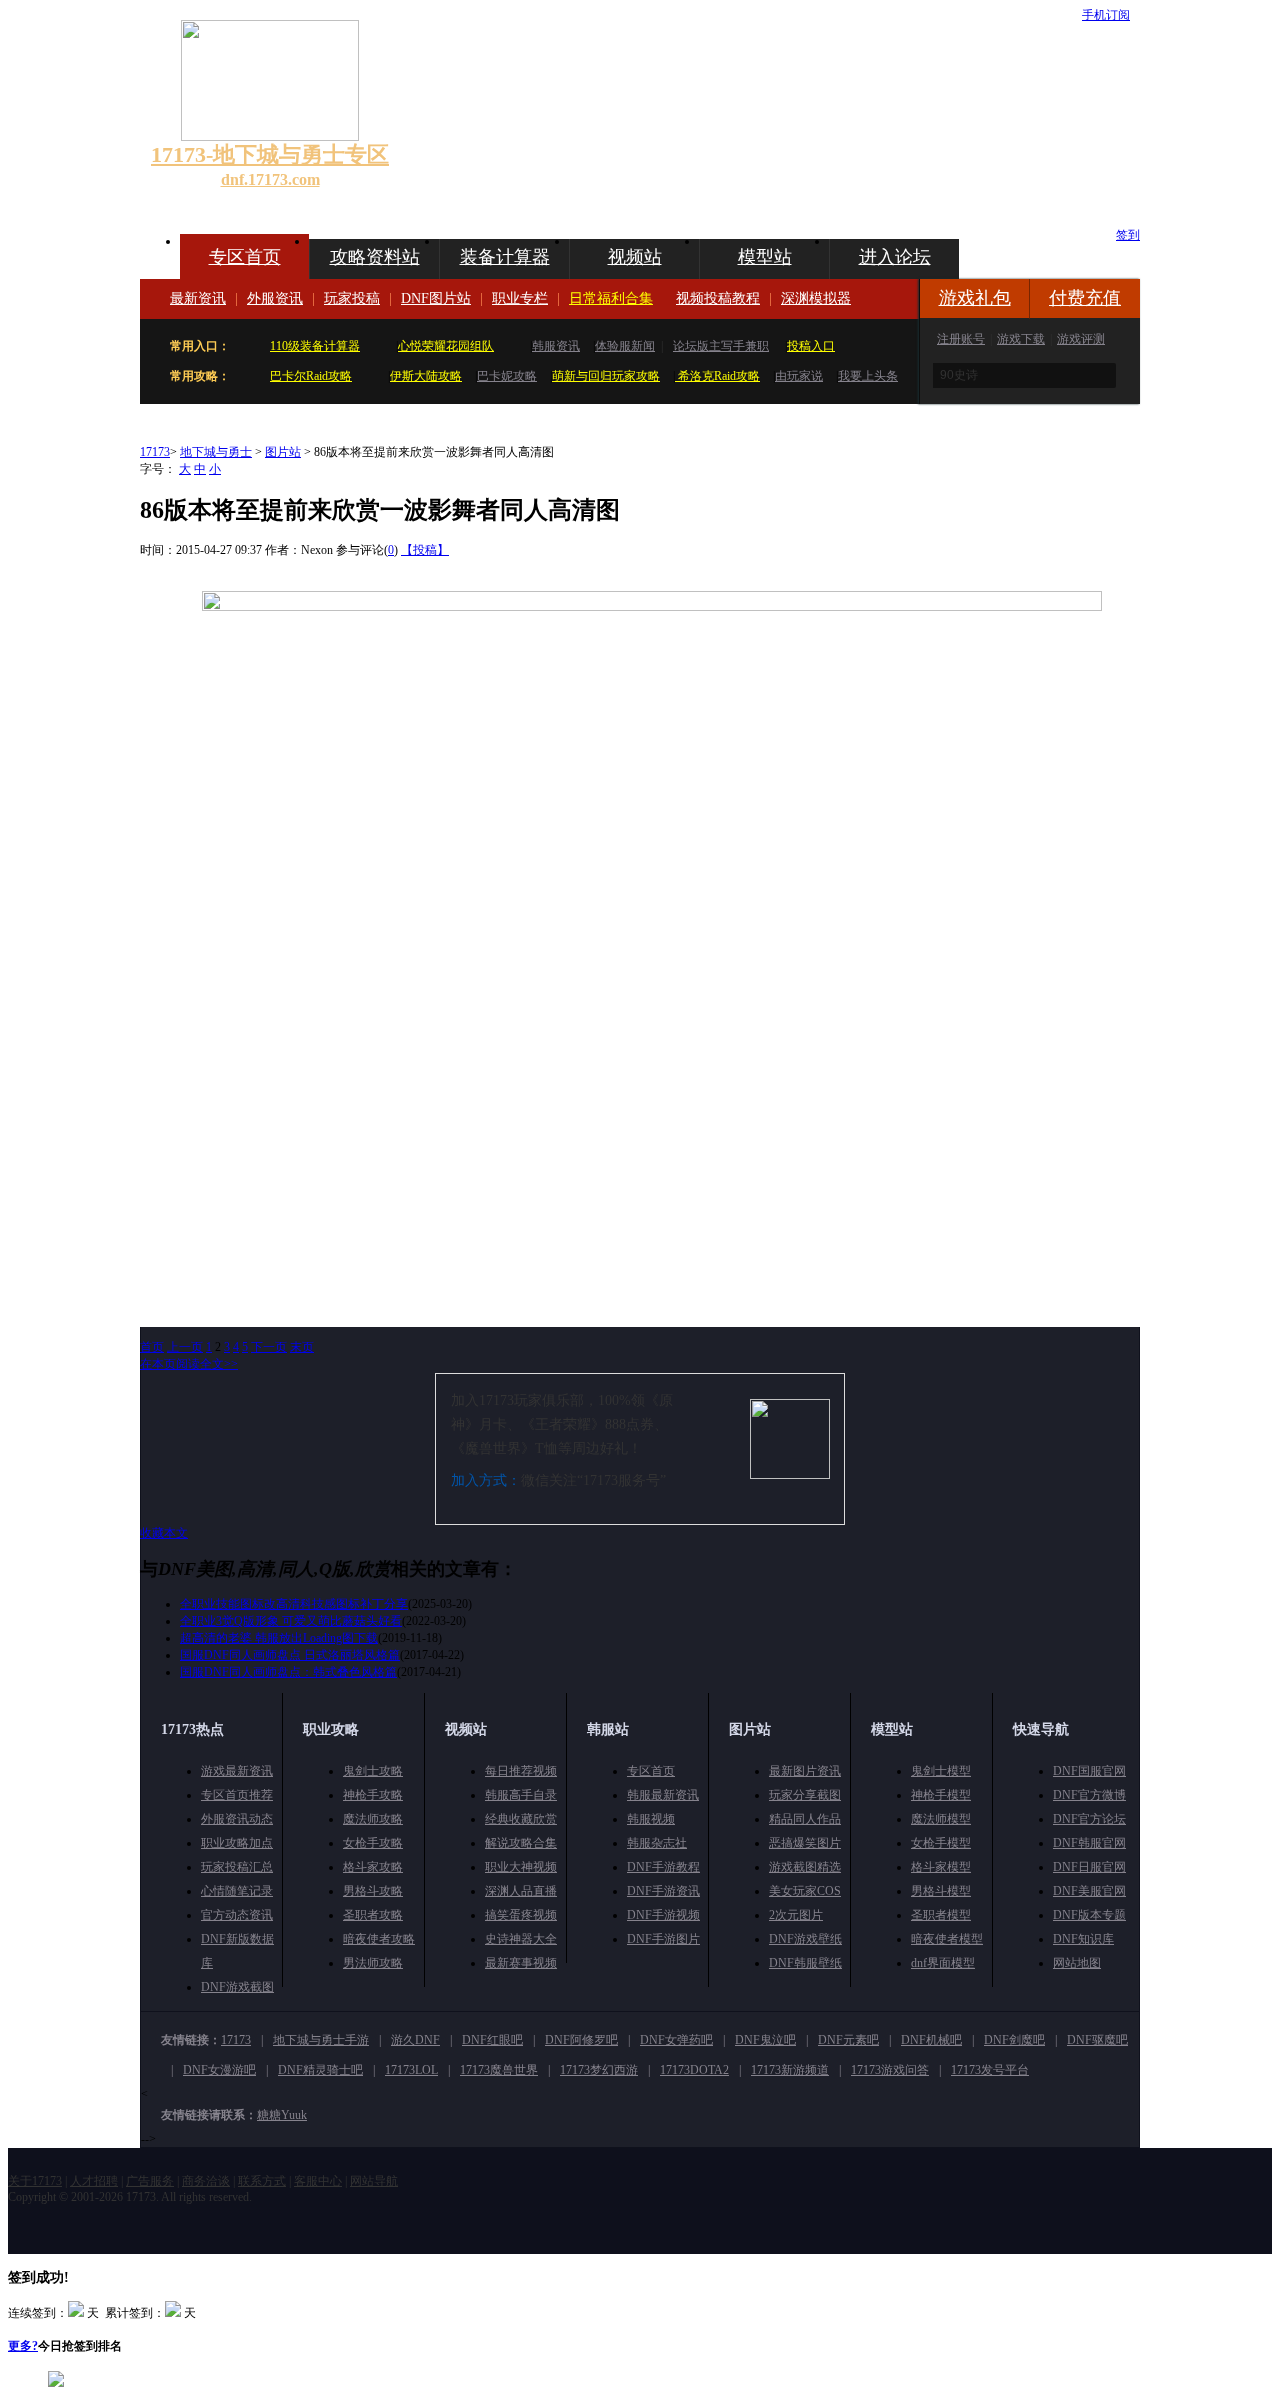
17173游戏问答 (890, 2070)
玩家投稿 (352, 298)
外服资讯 (275, 298)
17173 (155, 452)
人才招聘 (94, 2181)
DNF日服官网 (1089, 1867)
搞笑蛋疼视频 (521, 1915)
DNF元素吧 (848, 2040)
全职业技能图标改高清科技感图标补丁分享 (294, 1604)
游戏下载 (1021, 339)
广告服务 (150, 2181)
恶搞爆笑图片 (805, 1843)
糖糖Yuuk (282, 2115)
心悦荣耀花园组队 (446, 346)
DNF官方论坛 (1089, 1819)
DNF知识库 (1083, 1939)
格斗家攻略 (373, 1867)
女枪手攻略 (373, 1843)
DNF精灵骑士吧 (320, 2070)
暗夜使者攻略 (379, 1939)
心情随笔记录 (237, 1891)
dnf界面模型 (943, 1963)
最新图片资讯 (805, 1771)
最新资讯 (198, 298)
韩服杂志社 (657, 1843)
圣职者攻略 (373, 1915)
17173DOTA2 (694, 2070)
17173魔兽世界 (499, 2070)
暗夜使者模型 (947, 1939)
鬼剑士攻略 (373, 1771)
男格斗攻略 (373, 1891)
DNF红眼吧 (492, 2040)
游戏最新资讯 (237, 1771)
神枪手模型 (941, 1795)
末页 (302, 1347)
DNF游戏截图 (237, 1987)
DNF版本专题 (1089, 1915)
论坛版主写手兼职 (721, 346)
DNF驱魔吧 (1097, 2040)
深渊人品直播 (521, 1891)
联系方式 (262, 2181)
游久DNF (415, 2040)
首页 (152, 1347)
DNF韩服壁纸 (805, 1963)
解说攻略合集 (521, 1843)
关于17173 (35, 2181)
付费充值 (1085, 298)
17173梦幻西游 (599, 2070)
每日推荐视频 (521, 1771)
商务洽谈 (206, 2181)
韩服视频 (651, 1819)
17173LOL (411, 2070)
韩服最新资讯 (663, 1795)
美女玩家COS (805, 1891)
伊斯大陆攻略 (426, 376)
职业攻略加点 (237, 1843)
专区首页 (245, 257)
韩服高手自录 (521, 1795)
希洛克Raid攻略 (717, 376)
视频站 (635, 257)
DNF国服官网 (1089, 1771)
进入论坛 (895, 257)
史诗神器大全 (521, 1939)
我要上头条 (868, 376)
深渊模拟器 (816, 298)
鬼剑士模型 (941, 1771)
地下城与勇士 (216, 452)
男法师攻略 (373, 1963)
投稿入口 (811, 346)
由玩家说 (799, 376)
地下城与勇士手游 (321, 2040)
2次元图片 (796, 1915)
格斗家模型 (941, 1867)
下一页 (269, 1347)
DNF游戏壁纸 (805, 1939)
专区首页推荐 (237, 1795)
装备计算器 (505, 257)
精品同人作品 (805, 1819)
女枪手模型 (941, 1843)
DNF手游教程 (663, 1867)
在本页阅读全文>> (189, 1364)
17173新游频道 (790, 2070)
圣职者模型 (941, 1915)
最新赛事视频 (521, 1963)
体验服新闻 (625, 346)
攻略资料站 (375, 257)
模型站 (765, 257)
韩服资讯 (556, 346)
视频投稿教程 (718, 298)
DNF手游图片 (663, 1939)
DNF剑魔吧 (1014, 2040)
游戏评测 (1081, 339)
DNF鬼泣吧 (765, 2040)
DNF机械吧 (931, 2040)
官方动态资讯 (237, 1915)
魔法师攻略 (373, 1819)
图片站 (283, 452)
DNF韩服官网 (1089, 1843)
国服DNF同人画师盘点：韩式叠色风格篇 (288, 1672)
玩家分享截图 (805, 1795)
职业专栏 (520, 298)
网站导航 (374, 2181)
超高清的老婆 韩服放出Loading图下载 (279, 1638)
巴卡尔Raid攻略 (311, 376)
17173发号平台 (990, 2070)
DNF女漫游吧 (219, 2070)
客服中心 (318, 2181)
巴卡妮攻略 (507, 376)
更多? (23, 2346)
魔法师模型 (941, 1819)
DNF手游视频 (663, 1915)
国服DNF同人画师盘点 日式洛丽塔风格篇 (290, 1655)
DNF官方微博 (1089, 1795)
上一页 (185, 1347)
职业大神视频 (521, 1867)
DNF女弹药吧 (676, 2040)
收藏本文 (164, 1533)
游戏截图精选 (805, 1867)
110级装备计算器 (315, 346)
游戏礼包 (975, 298)
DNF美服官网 (1089, 1891)
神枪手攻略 (373, 1795)
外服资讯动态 (237, 1819)
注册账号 (961, 339)
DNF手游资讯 (663, 1891)
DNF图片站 (436, 298)
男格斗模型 (941, 1891)
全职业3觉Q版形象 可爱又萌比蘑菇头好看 (291, 1621)
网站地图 (1077, 1963)
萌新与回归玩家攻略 (606, 376)
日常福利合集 (611, 298)
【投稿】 (425, 550)
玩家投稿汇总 (237, 1867)
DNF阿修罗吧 (581, 2040)
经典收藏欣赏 (521, 1819)
